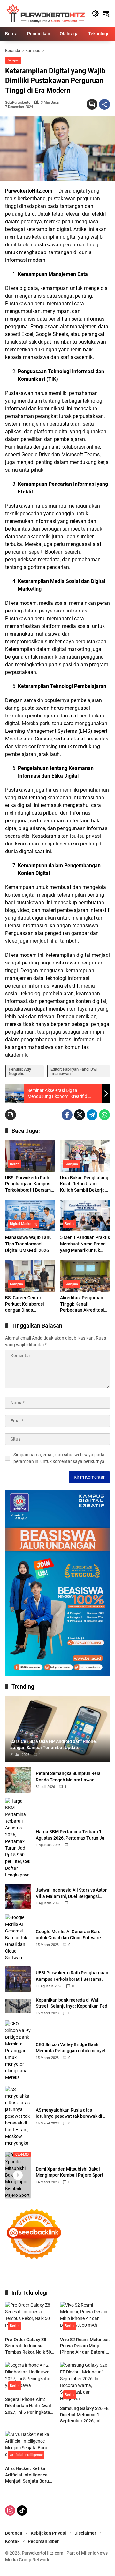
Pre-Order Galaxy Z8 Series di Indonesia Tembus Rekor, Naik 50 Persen (28, 2346)
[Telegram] (92, 1115)
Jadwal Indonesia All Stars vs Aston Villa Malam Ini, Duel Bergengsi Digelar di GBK (72, 1893)
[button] (95, 13)
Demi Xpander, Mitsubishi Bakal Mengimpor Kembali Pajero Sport (69, 2172)
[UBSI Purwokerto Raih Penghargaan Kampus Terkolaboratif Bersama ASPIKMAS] (30, 1156)
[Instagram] (10, 2510)
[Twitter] (80, 1115)
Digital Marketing (24, 1224)
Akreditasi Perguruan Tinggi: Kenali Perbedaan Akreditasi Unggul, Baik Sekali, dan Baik (84, 1304)
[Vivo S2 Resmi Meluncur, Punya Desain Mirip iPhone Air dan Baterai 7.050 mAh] (85, 2317)
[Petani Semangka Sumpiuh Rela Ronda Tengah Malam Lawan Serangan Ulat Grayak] (18, 1780)
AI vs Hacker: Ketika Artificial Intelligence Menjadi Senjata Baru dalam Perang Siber (27, 2475)
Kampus (13, 60)
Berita (15, 1164)
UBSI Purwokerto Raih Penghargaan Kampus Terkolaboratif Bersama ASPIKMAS (29, 1184)
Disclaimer (85, 2533)
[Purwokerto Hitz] (45, 13)
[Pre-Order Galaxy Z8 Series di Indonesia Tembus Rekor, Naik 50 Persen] (30, 2317)
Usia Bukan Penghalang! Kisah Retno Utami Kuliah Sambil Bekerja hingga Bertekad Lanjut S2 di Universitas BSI (85, 1184)
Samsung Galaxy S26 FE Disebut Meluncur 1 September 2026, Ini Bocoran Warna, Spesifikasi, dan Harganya (84, 2415)
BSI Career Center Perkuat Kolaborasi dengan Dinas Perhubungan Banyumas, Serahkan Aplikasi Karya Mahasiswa (26, 1304)
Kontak (12, 2541)
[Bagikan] (104, 104)
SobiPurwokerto (18, 103)
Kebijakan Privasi (48, 2533)
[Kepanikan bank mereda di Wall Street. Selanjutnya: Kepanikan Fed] (18, 2006)
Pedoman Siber (43, 2541)
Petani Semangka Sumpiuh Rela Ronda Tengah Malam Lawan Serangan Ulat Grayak (68, 1777)
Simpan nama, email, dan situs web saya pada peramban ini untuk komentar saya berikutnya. (60, 1458)
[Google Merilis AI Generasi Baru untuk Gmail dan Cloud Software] (18, 1938)
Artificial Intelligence (26, 2455)
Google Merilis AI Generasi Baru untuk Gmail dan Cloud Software (68, 1935)
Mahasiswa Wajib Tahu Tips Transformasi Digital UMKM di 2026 (28, 1244)
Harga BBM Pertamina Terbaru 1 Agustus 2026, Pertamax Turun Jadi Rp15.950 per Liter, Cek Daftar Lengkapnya (72, 1835)
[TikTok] (22, 2510)
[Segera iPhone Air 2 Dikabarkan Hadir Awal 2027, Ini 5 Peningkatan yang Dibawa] (30, 2378)
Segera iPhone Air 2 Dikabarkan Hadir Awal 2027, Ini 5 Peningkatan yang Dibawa (29, 2406)
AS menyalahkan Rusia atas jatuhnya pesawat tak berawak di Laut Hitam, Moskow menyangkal (69, 2114)
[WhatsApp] (104, 1115)
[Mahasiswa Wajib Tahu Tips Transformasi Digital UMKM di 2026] (30, 1216)
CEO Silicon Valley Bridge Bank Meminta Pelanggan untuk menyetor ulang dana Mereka (73, 2048)
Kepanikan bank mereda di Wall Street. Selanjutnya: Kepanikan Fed (72, 2003)
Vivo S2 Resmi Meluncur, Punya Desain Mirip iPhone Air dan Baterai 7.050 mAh (85, 2346)
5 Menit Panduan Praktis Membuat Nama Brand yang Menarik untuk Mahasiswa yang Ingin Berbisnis (85, 1244)
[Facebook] (67, 1115)
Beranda (14, 2533)
